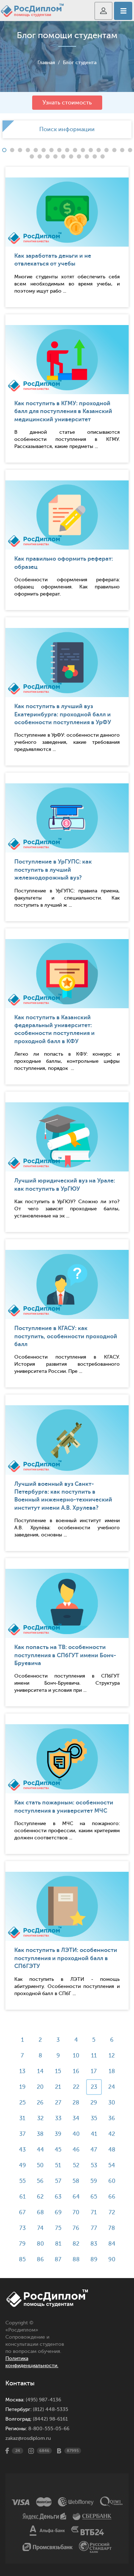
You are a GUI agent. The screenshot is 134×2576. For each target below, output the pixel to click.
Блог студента (80, 63)
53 (94, 2165)
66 (112, 2197)
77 (94, 2228)
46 (76, 2150)
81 (58, 2244)
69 (58, 2212)
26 (40, 2103)
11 (94, 2056)
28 (76, 2103)
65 (94, 2197)
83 (94, 2244)
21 (58, 2087)
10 (76, 2056)
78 (112, 2228)
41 (94, 2134)
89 (94, 2260)
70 (76, 2212)
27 (58, 2103)
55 (23, 2181)
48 (112, 2150)
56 (40, 2181)
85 (22, 2260)
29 (94, 2103)
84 (112, 2244)
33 (58, 2118)
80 (40, 2244)
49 (23, 2165)
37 (23, 2134)
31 (22, 2118)
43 (22, 2150)
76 (76, 2228)
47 (94, 2150)
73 (23, 2228)
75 (58, 2228)
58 (76, 2181)
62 (40, 2197)
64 (76, 2197)
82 (76, 2244)
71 (94, 2212)
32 (40, 2118)
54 (112, 2165)
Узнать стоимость (67, 103)
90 (112, 2260)
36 (112, 2118)
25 (23, 2103)
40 (76, 2134)
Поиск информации (67, 129)
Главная (46, 63)
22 (76, 2087)
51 (58, 2165)
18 (112, 2071)
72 (112, 2212)
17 (94, 2071)
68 (40, 2212)
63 (58, 2197)
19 (23, 2087)
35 (94, 2118)
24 (112, 2087)
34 (76, 2118)
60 (112, 2181)
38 (40, 2134)
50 (40, 2165)
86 (40, 2260)
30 (112, 2103)
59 (94, 2181)
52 (76, 2165)
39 (58, 2134)
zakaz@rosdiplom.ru (28, 2438)
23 (94, 2087)
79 (22, 2244)
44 (40, 2150)
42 (112, 2134)
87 (58, 2260)
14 (40, 2071)
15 (58, 2071)
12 (112, 2056)
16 (76, 2071)
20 (40, 2087)
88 (76, 2260)
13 (22, 2071)
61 (23, 2197)
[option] (67, 129)
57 (58, 2181)
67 (22, 2212)
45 (58, 2150)
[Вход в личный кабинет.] (103, 11)
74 (40, 2228)
